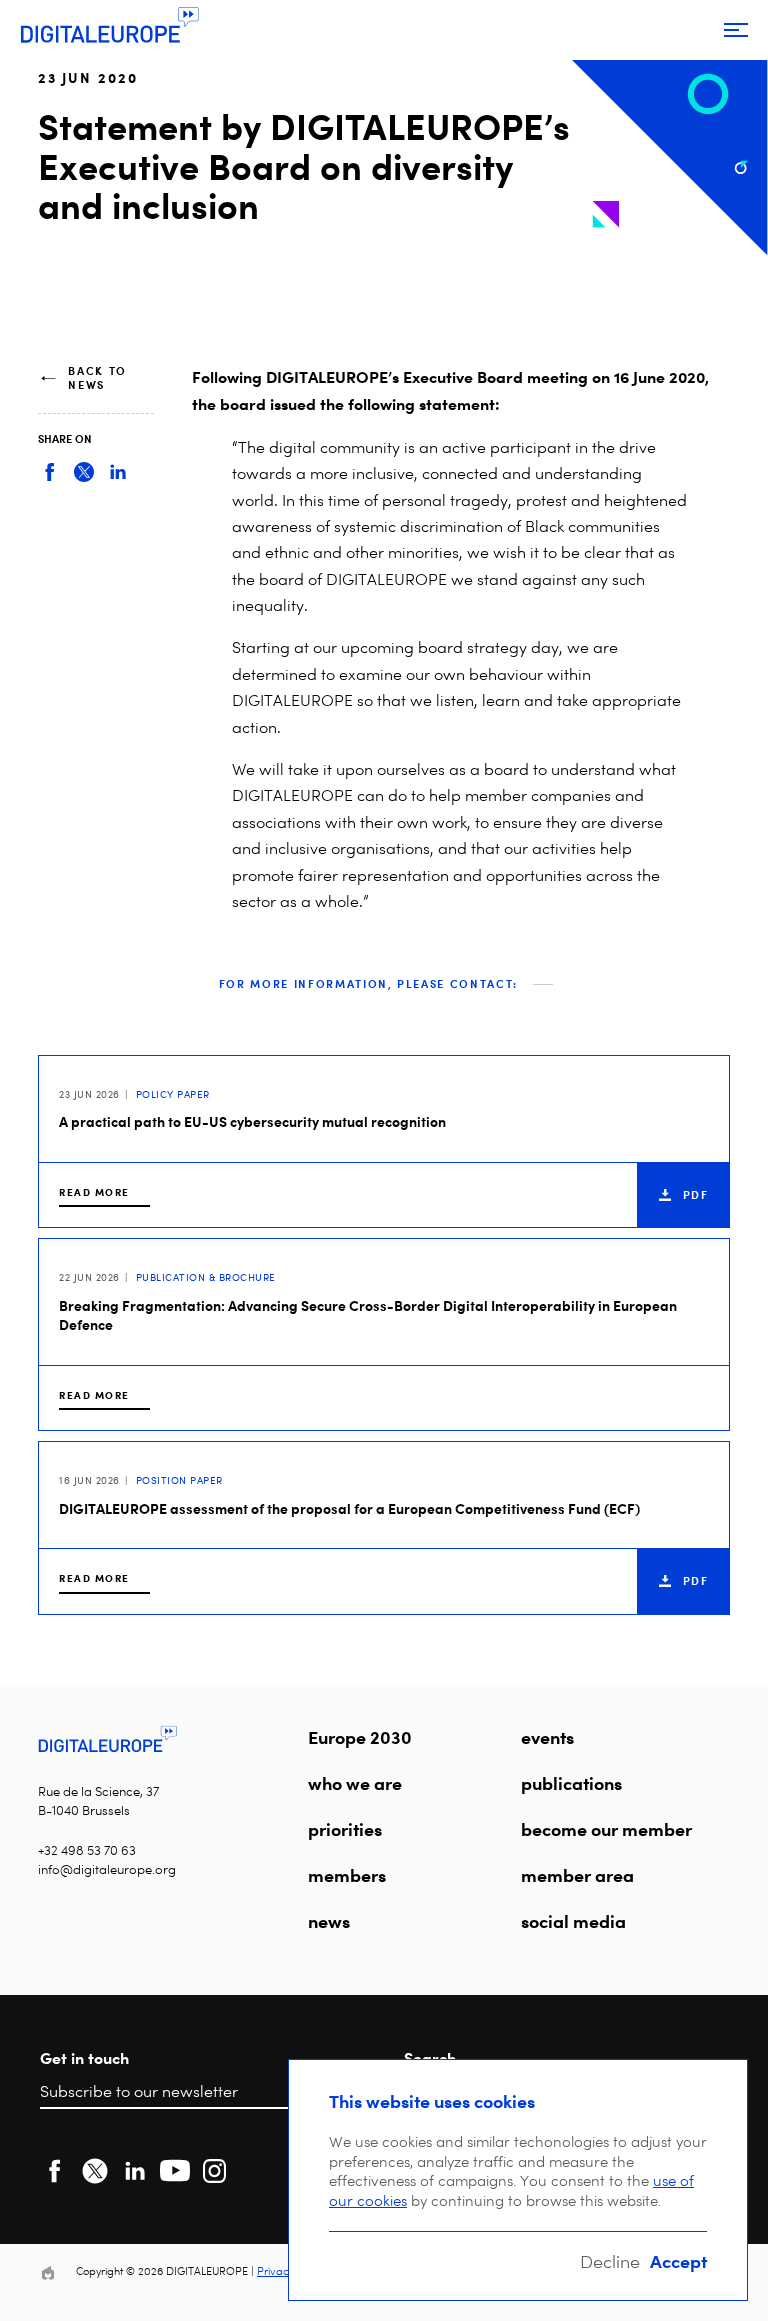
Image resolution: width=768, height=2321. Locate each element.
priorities (345, 1829)
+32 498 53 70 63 (87, 1850)
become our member (606, 1829)
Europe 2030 (360, 1737)
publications (571, 1783)
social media (573, 1921)
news (329, 1921)
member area (577, 1875)
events (547, 1737)
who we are (355, 1783)
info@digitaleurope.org (107, 1869)
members (347, 1875)
